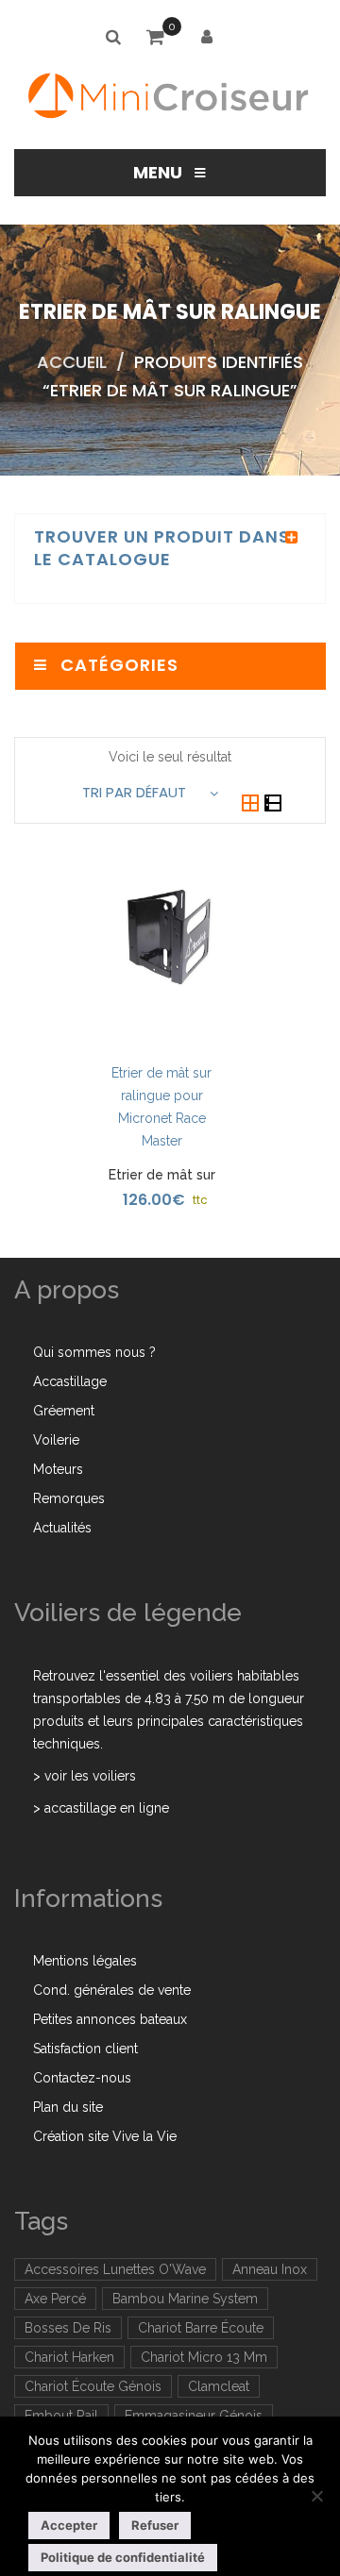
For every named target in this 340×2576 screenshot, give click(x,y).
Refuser (155, 2525)
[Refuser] (316, 2496)
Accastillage (70, 1381)
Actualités (62, 1528)
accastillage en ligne (107, 1808)
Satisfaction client (85, 2049)
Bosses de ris (68, 2328)
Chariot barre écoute (201, 2328)
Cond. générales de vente (112, 1990)
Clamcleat (219, 2386)
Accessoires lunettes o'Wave (115, 2269)
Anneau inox (270, 2269)
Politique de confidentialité (123, 2557)
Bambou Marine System (185, 2299)
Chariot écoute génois (93, 2386)
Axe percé (55, 2299)
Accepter (69, 2525)
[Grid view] (252, 805)
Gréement (64, 1411)
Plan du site (68, 2107)
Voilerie (56, 1440)
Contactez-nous (82, 2078)
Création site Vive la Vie (105, 2136)
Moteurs (58, 1469)
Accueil (72, 362)
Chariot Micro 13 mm (204, 2357)
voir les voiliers (90, 1776)
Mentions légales (85, 1961)
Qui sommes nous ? (94, 1352)
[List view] (273, 805)
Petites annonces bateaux (110, 2019)
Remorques (69, 1498)
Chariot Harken (69, 2357)
